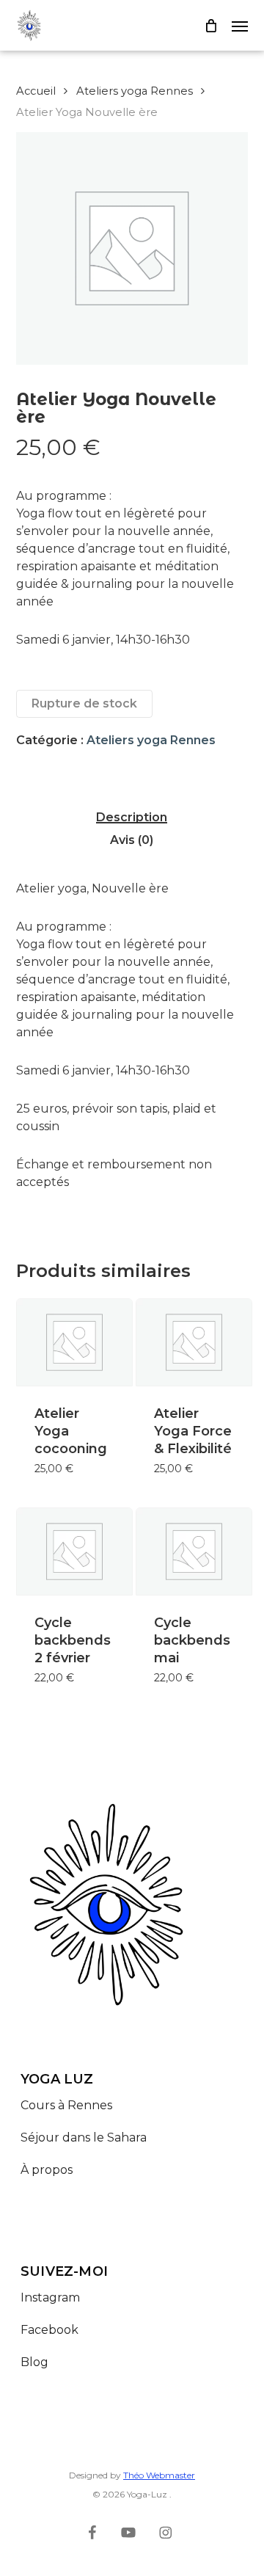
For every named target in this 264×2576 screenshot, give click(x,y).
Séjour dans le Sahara (85, 2137)
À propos (47, 2170)
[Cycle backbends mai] (194, 1551)
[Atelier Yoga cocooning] (74, 1342)
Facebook (49, 2330)
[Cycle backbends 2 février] (74, 1551)
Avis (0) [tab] (132, 840)
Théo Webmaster (159, 2475)
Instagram (50, 2297)
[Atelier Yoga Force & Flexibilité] (194, 1342)
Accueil (36, 91)
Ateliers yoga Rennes (135, 91)
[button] (240, 26)
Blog (34, 2362)
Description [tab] (132, 818)
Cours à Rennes (66, 2105)
